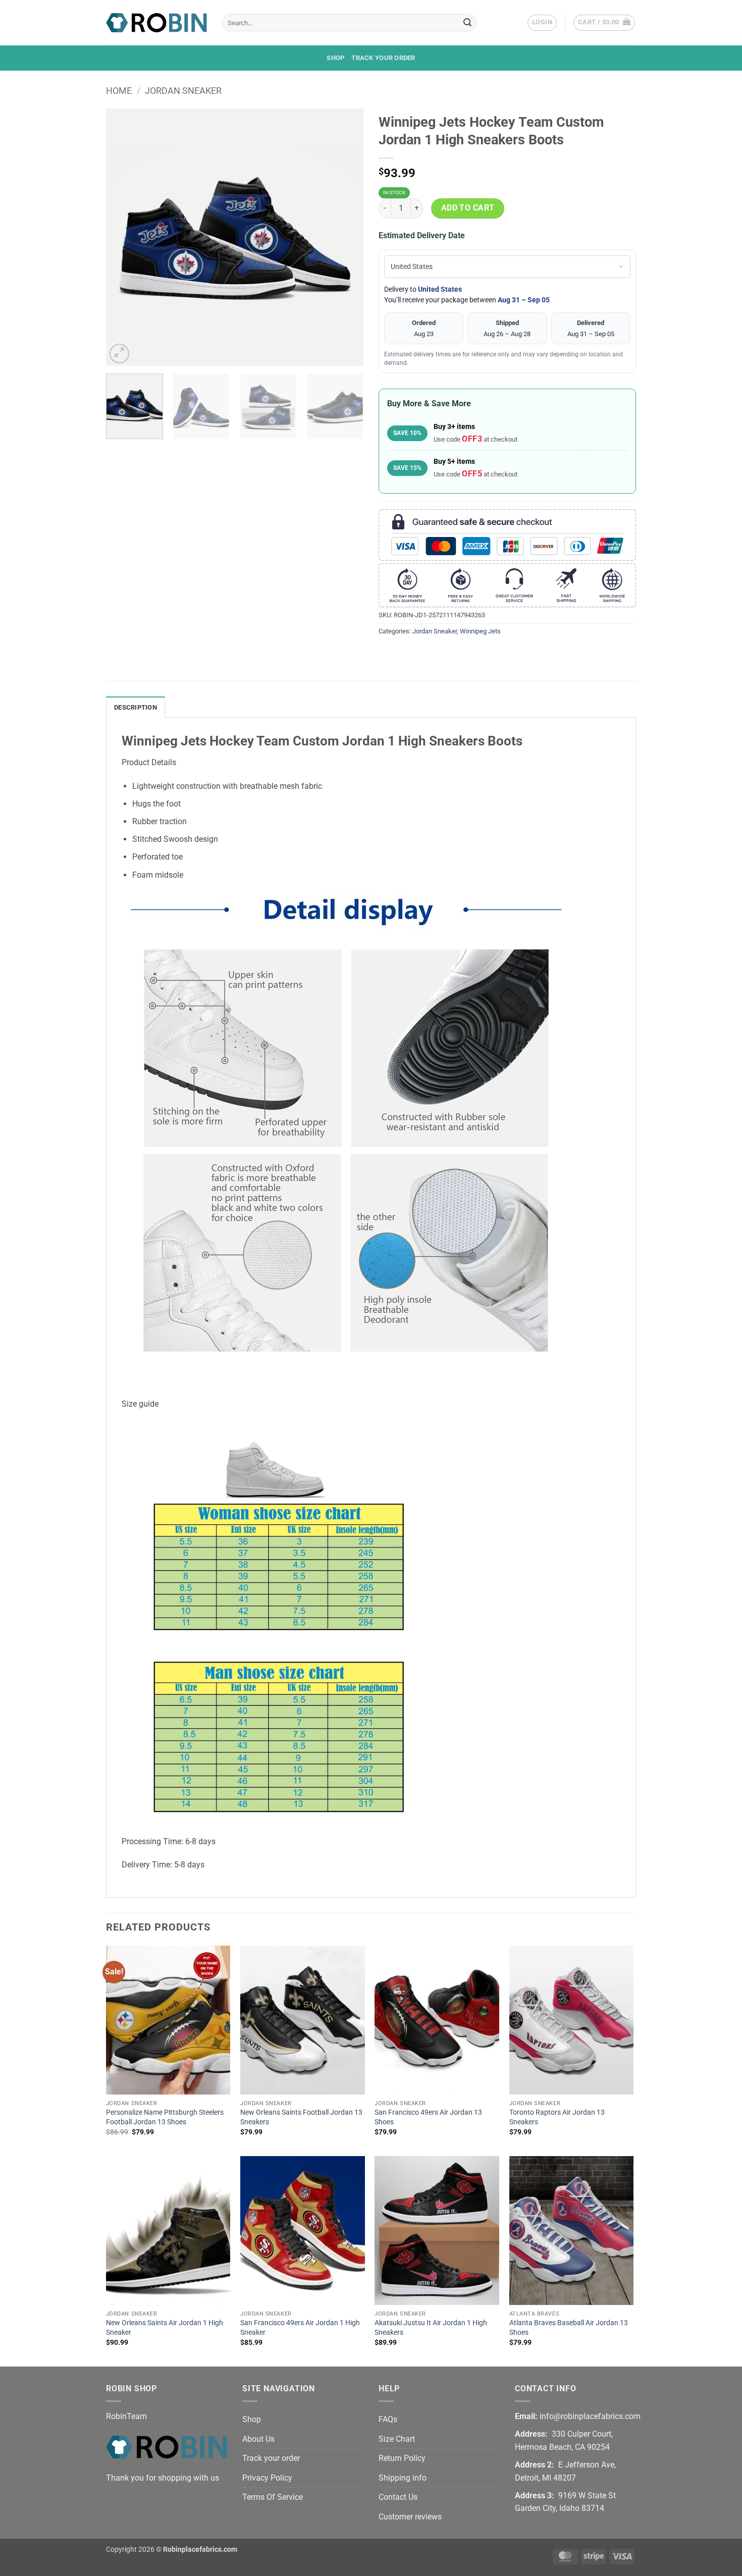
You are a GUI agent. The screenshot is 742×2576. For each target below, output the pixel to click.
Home (119, 91)
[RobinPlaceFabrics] (156, 22)
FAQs (388, 2419)
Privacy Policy (267, 2478)
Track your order (383, 58)
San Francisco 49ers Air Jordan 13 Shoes (428, 2117)
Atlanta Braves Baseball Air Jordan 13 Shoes (569, 2328)
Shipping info (403, 2478)
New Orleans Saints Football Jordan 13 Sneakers (301, 2117)
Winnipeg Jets (480, 631)
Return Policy (402, 2458)
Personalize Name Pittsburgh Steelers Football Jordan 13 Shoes (165, 2117)
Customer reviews (410, 2517)
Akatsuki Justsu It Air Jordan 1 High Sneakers (431, 2328)
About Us (258, 2439)
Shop (335, 58)
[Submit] (467, 23)
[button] (542, 23)
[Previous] (124, 237)
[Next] (346, 237)
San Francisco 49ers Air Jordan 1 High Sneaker (300, 2328)
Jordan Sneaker (183, 91)
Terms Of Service (273, 2497)
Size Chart (397, 2439)
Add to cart (468, 208)
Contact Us (398, 2497)
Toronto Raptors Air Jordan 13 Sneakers (557, 2117)
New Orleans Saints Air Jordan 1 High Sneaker (165, 2328)
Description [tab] (136, 707)
